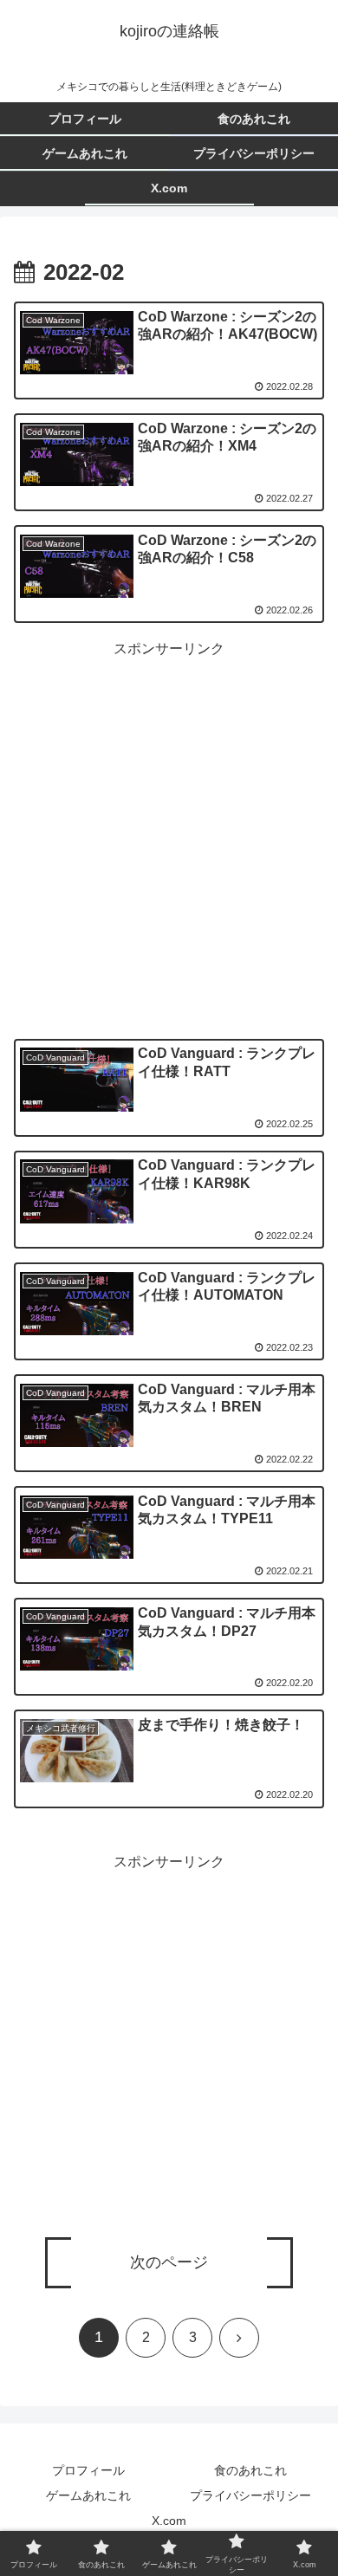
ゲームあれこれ (88, 2495)
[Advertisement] (169, 831)
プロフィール (88, 2470)
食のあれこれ (250, 2470)
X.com (169, 2521)
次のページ (169, 2262)
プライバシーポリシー (250, 2495)
